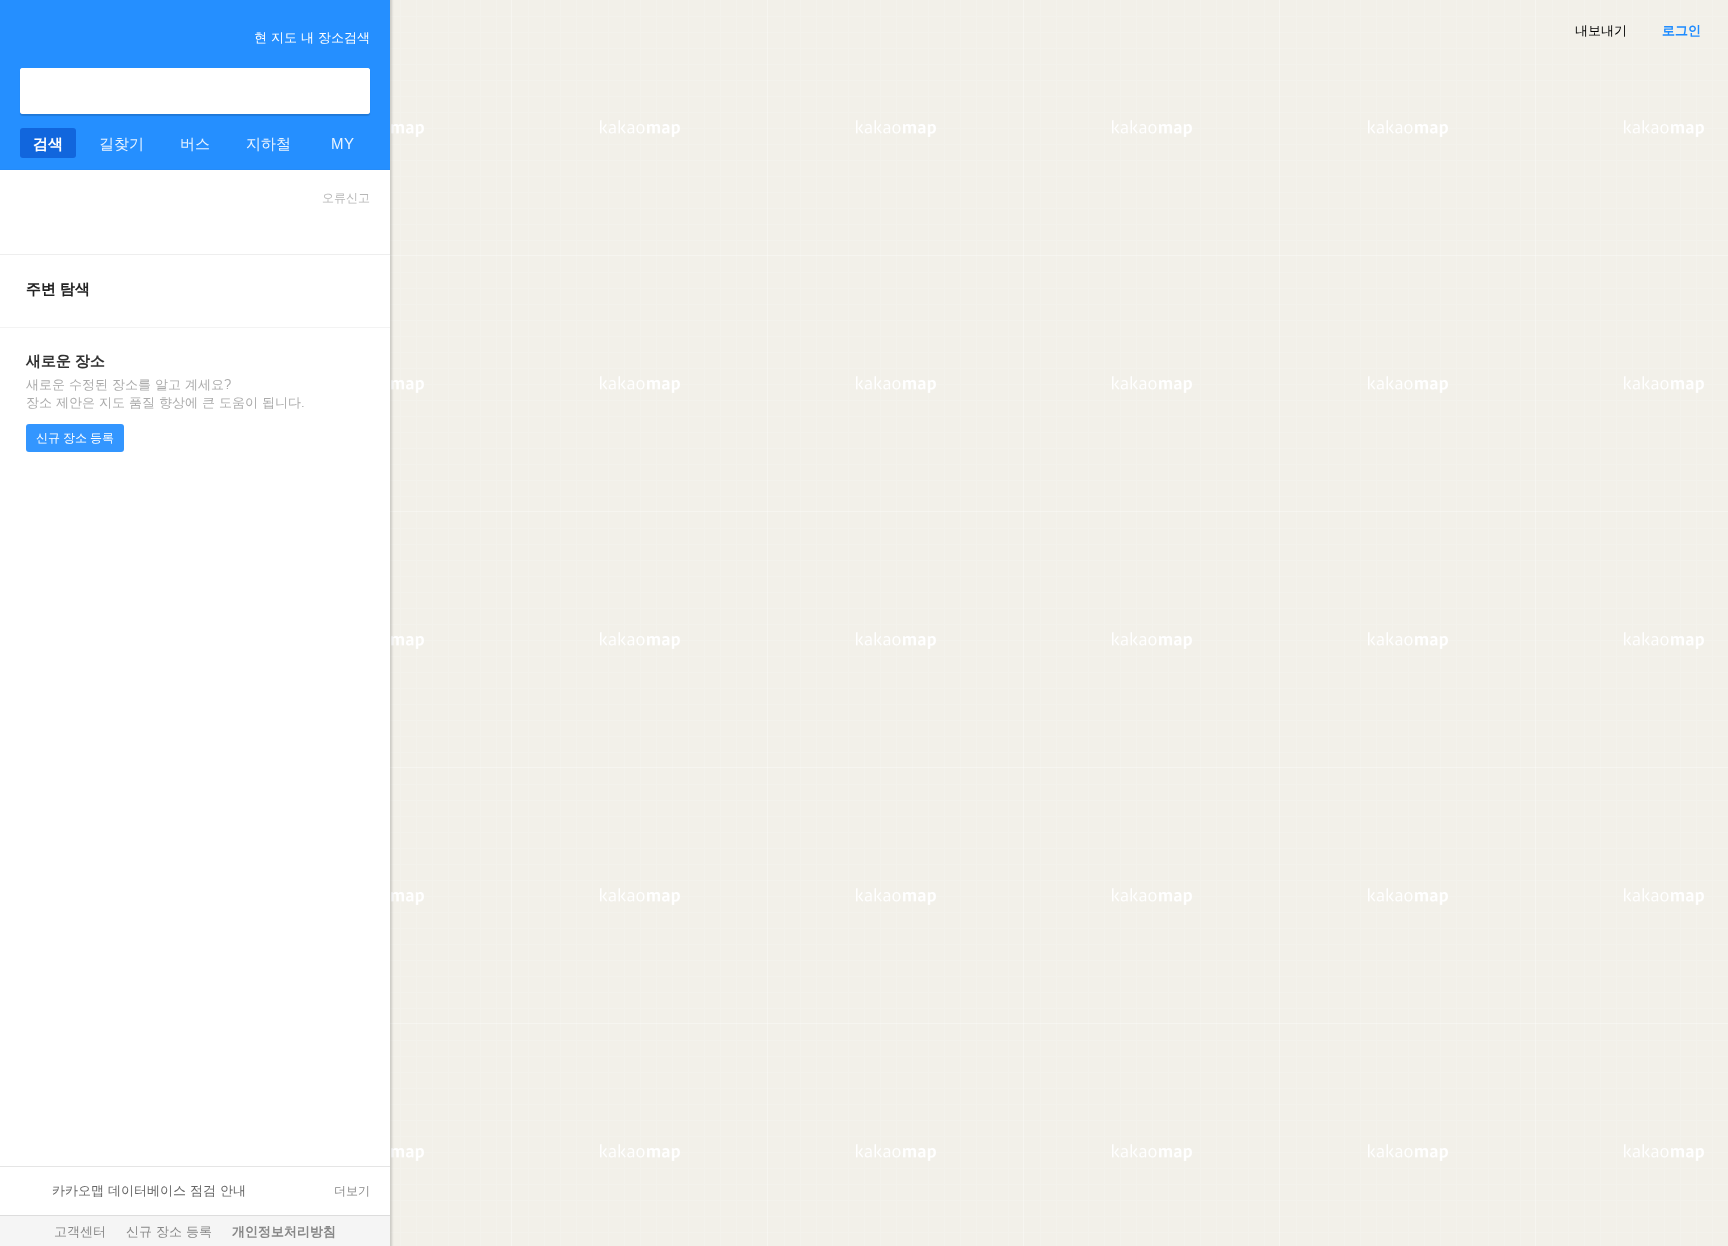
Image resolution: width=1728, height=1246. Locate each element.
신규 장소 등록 (75, 438)
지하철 (268, 143)
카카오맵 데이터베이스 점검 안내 (149, 1190)
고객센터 (80, 1231)
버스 (195, 143)
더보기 (352, 1191)
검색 (347, 91)
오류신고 (346, 198)
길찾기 (121, 143)
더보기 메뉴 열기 (28, 34)
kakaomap (103, 36)
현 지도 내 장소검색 (312, 37)
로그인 (1681, 30)
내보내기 (1601, 30)
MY (342, 143)
